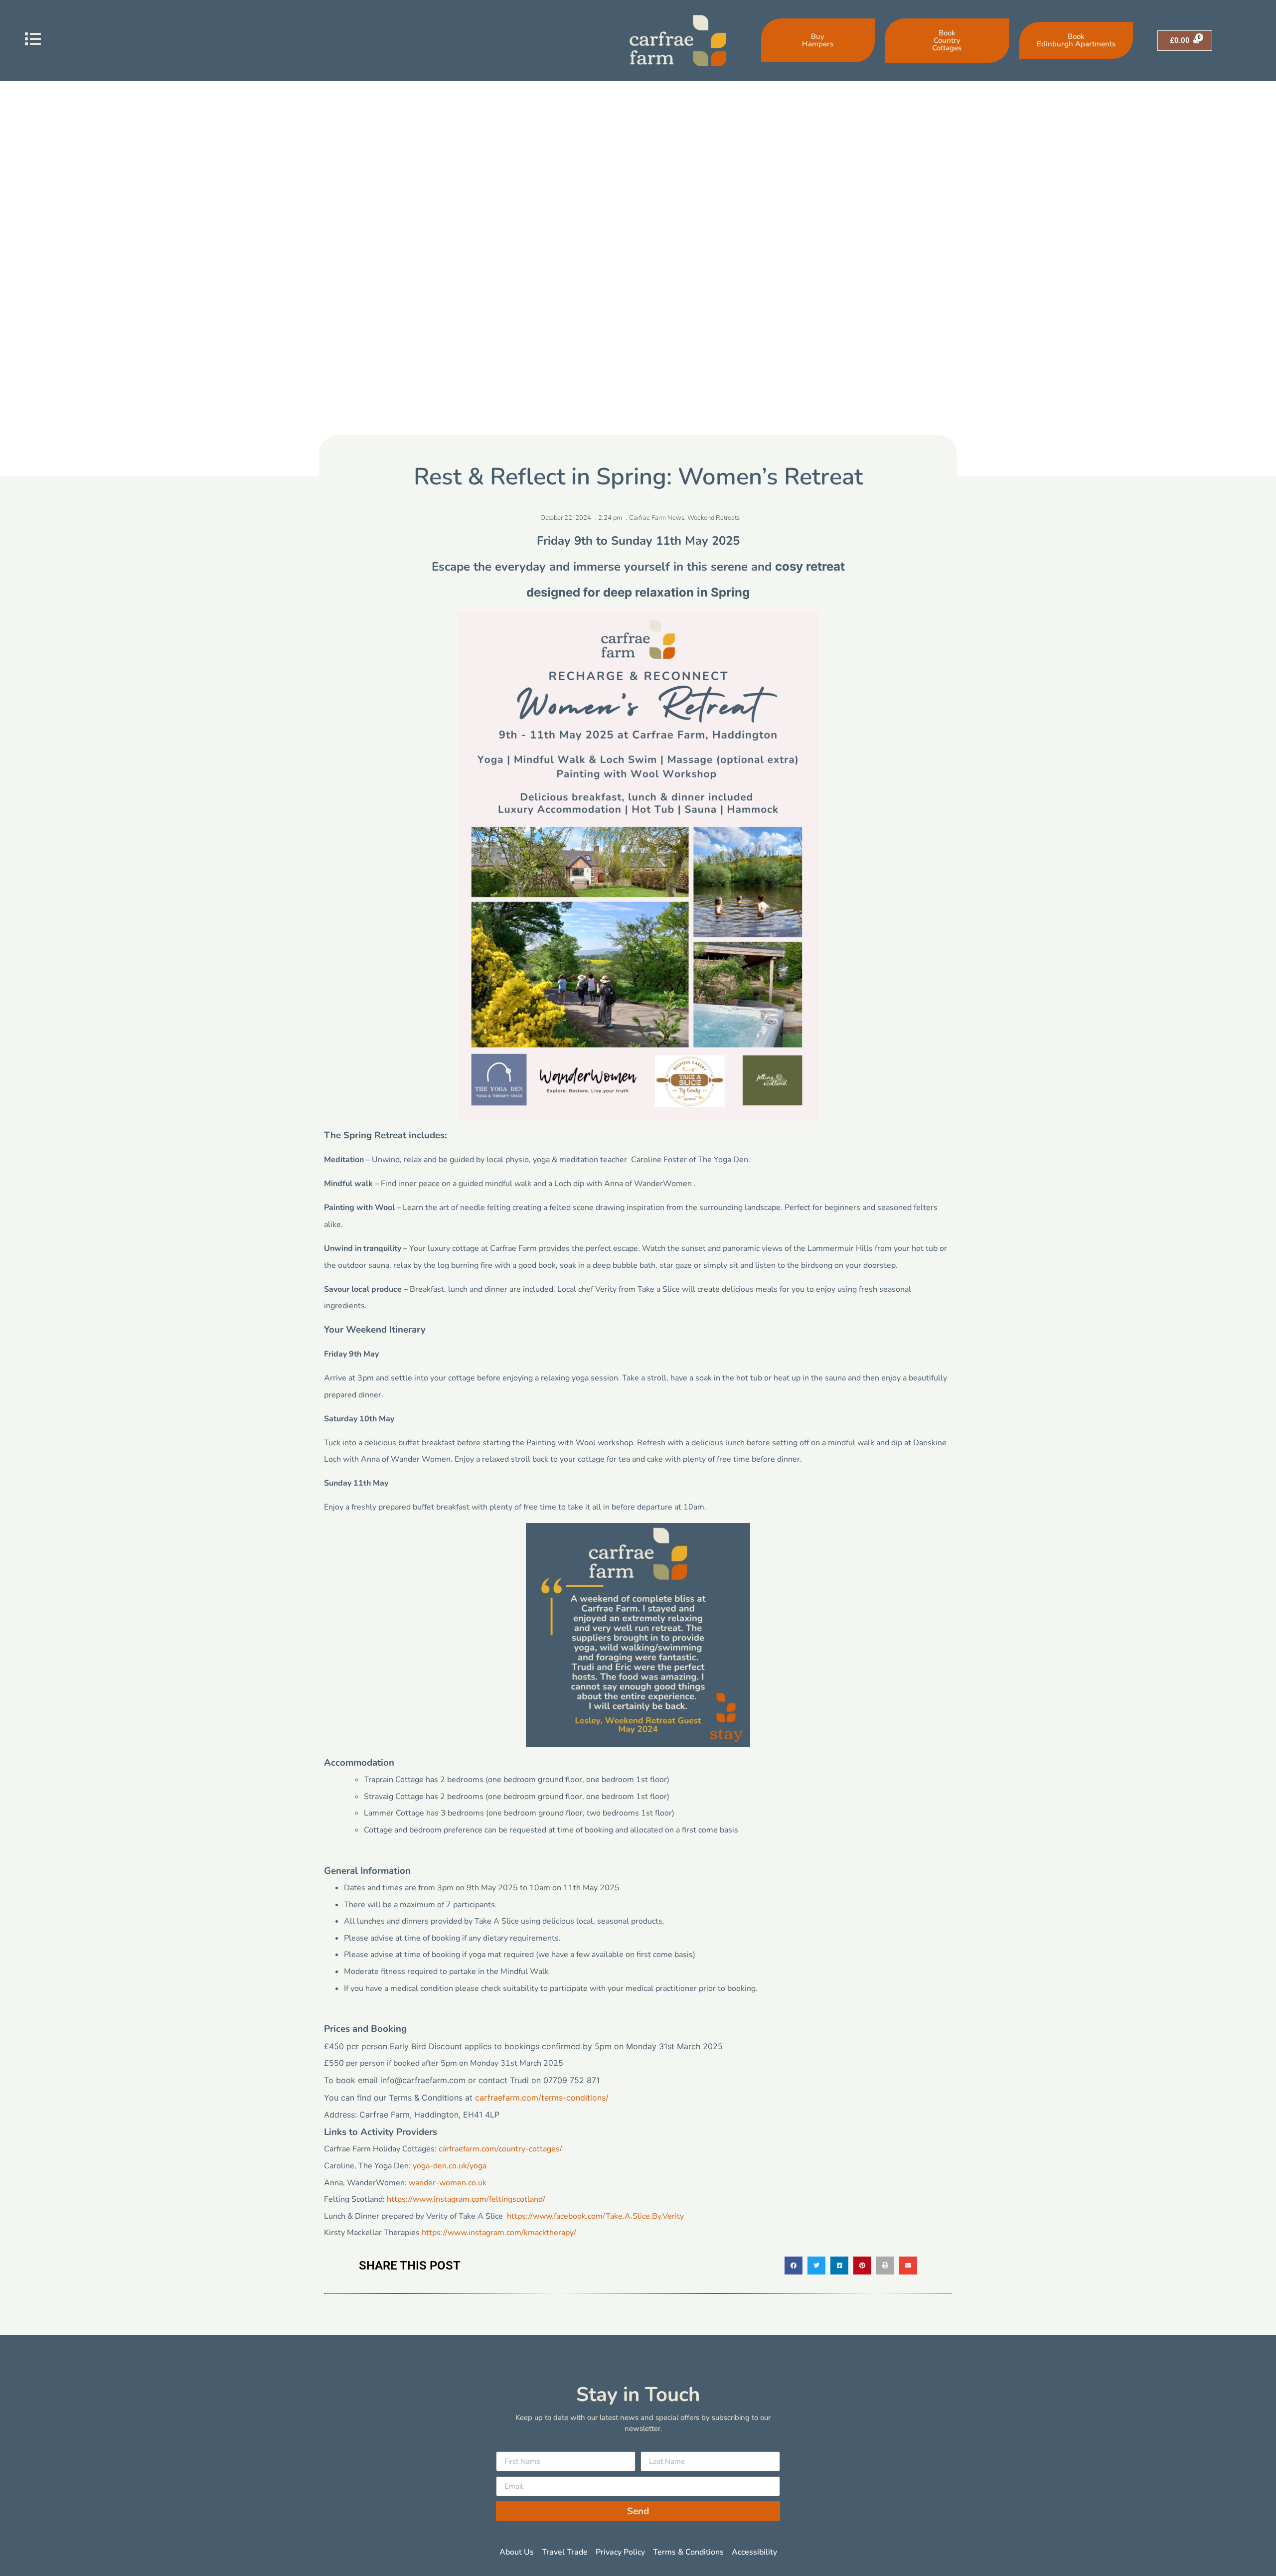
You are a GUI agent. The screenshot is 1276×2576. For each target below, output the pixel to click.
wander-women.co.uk (448, 2183)
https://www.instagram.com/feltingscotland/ (466, 2199)
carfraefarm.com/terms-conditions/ (542, 2098)
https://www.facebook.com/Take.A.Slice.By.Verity (595, 2216)
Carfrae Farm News (657, 518)
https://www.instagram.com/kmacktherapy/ (499, 2233)
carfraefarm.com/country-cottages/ (500, 2149)
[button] (794, 2266)
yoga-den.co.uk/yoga (450, 2166)
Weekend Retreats (714, 518)
